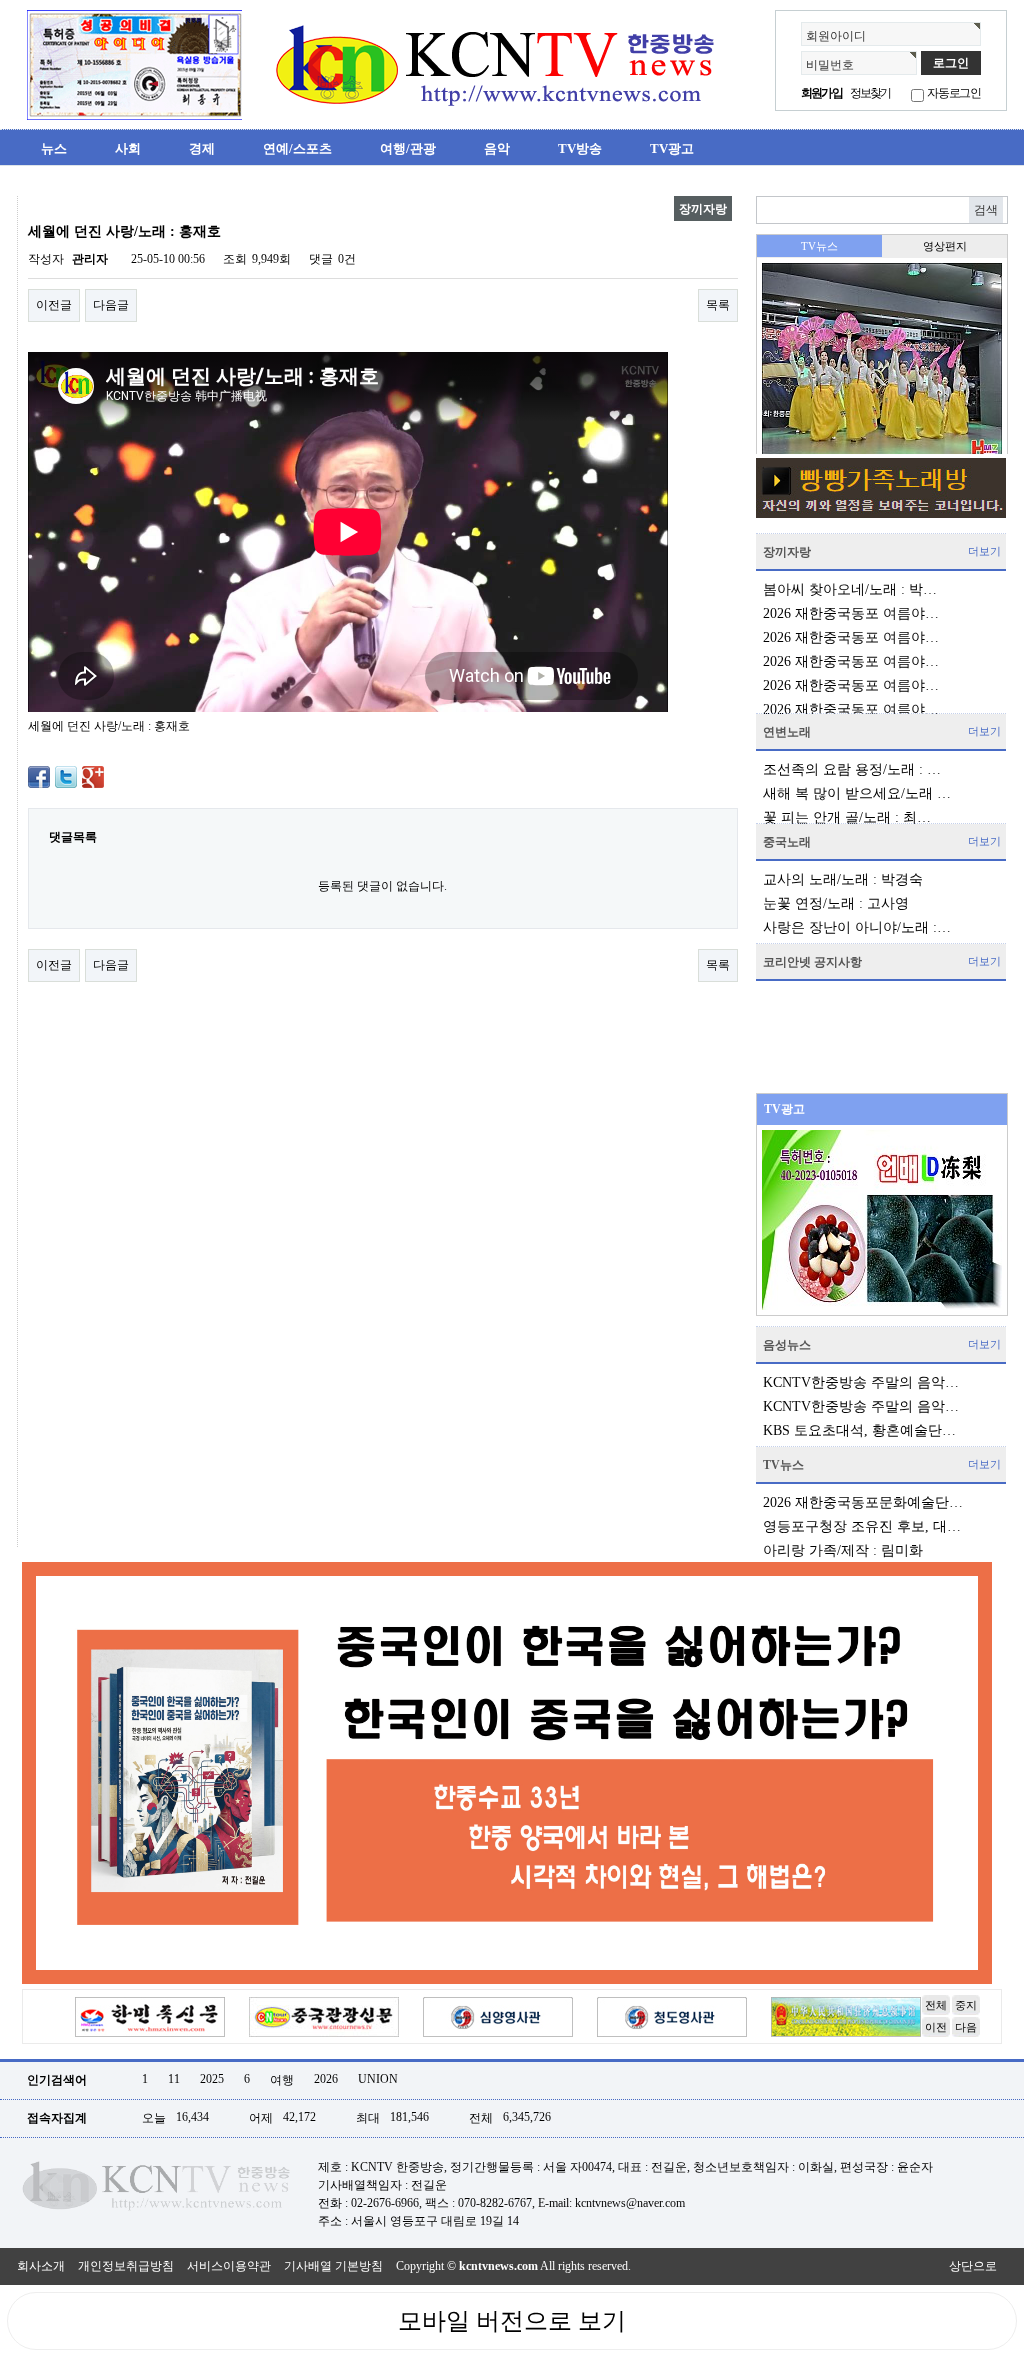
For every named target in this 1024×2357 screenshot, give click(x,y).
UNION (378, 2079)
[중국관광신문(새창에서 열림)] (324, 2016)
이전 (936, 2027)
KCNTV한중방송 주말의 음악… (861, 1382)
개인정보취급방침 (126, 2266)
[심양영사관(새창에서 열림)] (498, 2016)
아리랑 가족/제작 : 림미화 (843, 1550)
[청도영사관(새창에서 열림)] (672, 2016)
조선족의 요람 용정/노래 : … (852, 769)
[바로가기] (881, 488)
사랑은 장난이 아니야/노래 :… (857, 927)
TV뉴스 (783, 1465)
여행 (282, 2080)
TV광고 (672, 148)
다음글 (111, 305)
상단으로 (973, 2266)
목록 (718, 305)
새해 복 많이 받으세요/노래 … (857, 793)
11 (174, 2079)
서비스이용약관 (229, 2266)
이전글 (54, 305)
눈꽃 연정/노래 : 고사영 (836, 903)
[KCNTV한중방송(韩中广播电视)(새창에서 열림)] (134, 64)
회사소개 (41, 2266)
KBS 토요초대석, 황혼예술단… (859, 1430)
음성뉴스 (787, 1345)
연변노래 (787, 732)
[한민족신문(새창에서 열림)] (150, 2016)
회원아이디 (836, 36)
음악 (497, 148)
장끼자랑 (787, 552)
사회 (128, 148)
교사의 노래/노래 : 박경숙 (843, 879)
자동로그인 (954, 93)
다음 (966, 2027)
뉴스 (54, 148)
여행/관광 (408, 148)
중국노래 (787, 842)
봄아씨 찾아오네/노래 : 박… (850, 589)
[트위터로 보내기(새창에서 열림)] (66, 776)
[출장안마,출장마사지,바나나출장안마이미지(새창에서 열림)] (33, 204)
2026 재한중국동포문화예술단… (863, 1502)
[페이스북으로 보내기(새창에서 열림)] (39, 776)
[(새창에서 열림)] (507, 1772)
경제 (202, 148)
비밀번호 (830, 65)
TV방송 (580, 148)
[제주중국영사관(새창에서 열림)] (846, 2016)
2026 (326, 2079)
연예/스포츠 (297, 148)
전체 (936, 2005)
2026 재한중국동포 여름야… (851, 613)
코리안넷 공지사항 (812, 962)
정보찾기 (870, 93)
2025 (212, 2079)
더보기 (984, 551)
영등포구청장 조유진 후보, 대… (862, 1526)
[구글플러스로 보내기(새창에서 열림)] (93, 776)
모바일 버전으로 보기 (512, 2321)
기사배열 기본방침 (333, 2266)
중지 (966, 2005)
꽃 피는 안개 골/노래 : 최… (847, 817)
